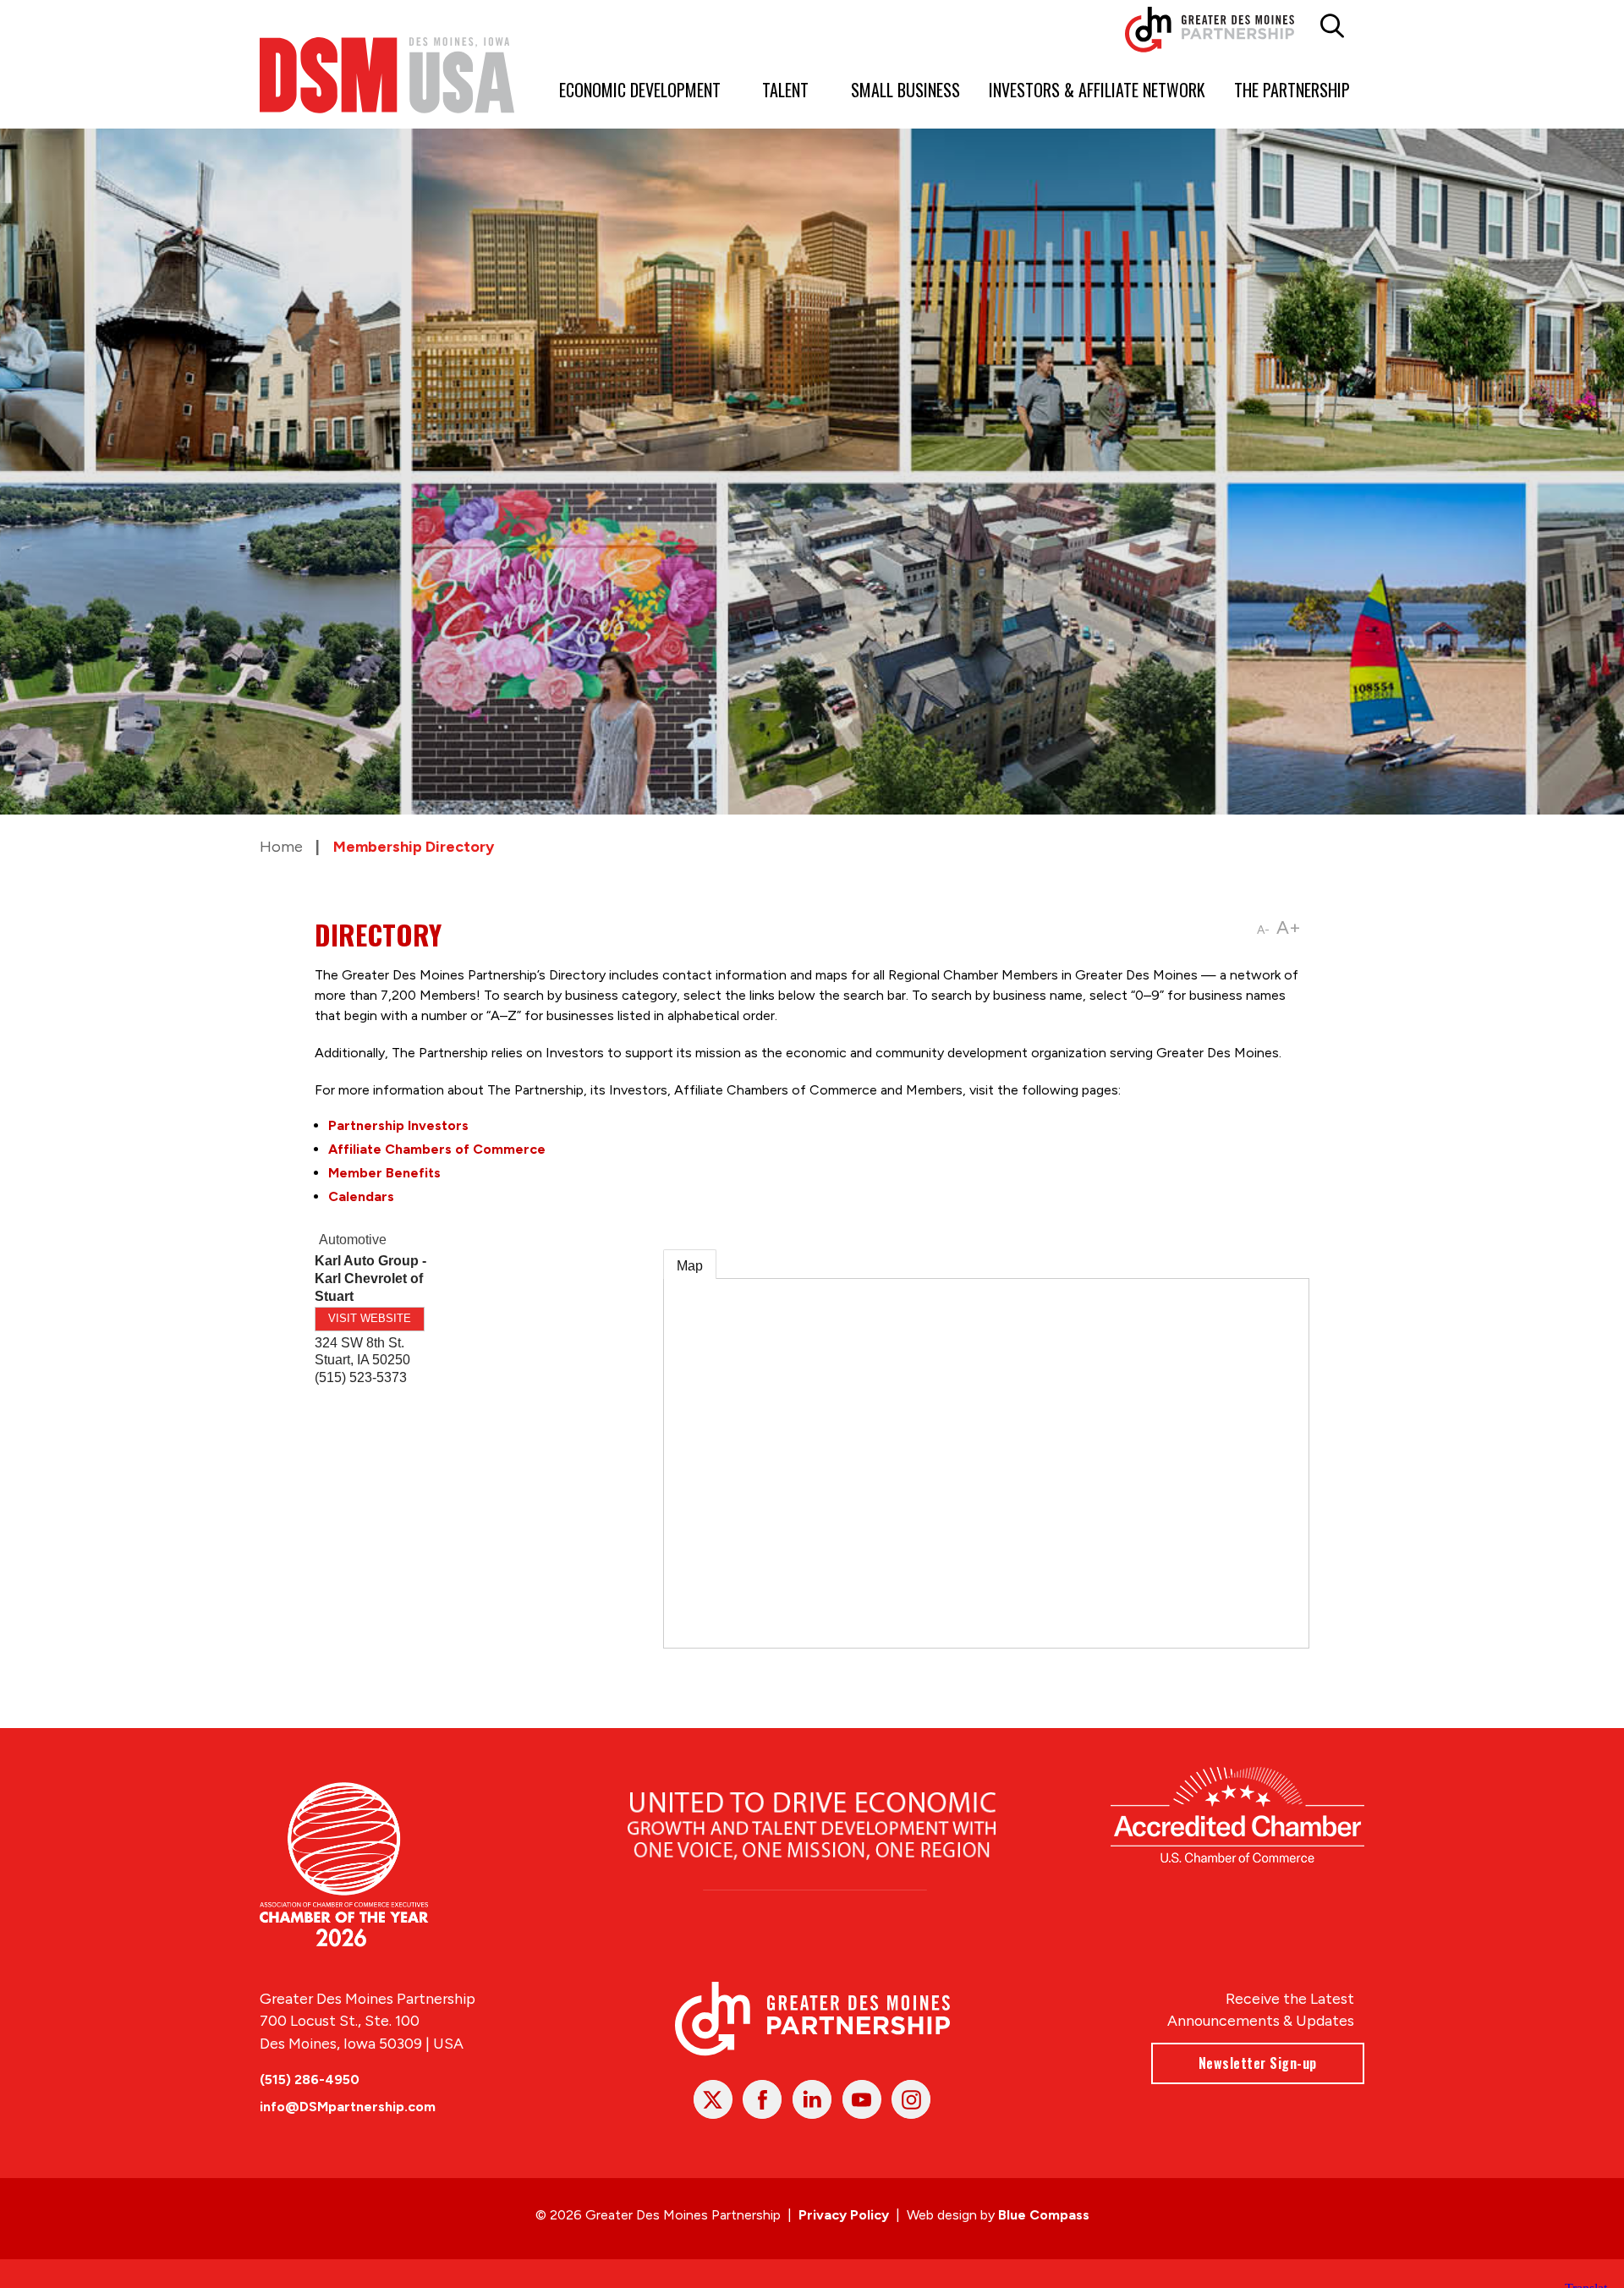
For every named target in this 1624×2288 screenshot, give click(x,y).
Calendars (361, 1196)
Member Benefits (384, 1173)
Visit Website (370, 1318)
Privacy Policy (844, 2215)
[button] (1333, 26)
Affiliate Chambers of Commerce (437, 1149)
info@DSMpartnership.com (348, 2107)
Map (690, 1266)
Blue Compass (1044, 2215)
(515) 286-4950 (310, 2080)
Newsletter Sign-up (1258, 2063)
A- (1263, 930)
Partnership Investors (398, 1125)
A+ (1289, 927)
